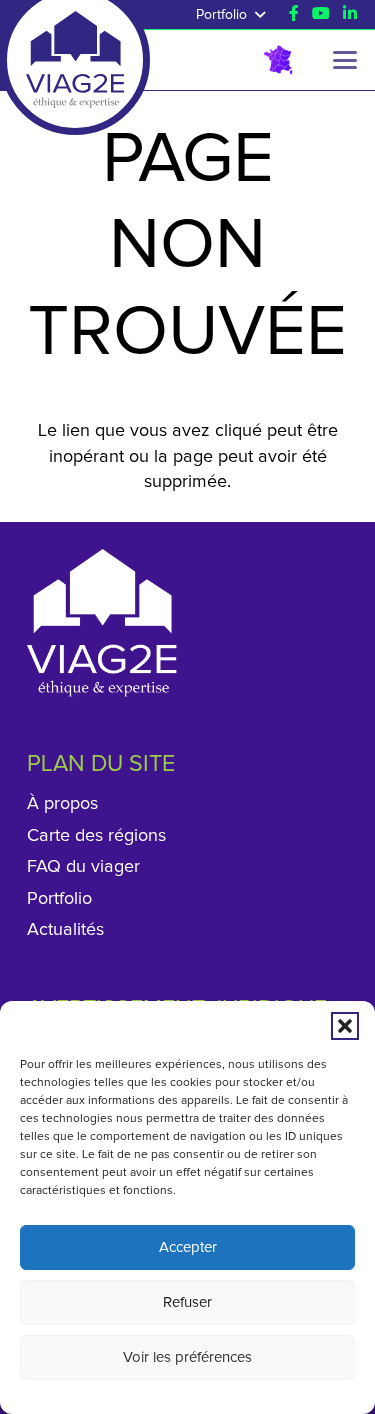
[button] (345, 1026)
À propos (62, 804)
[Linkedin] (350, 13)
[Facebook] (294, 13)
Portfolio (59, 899)
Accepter (188, 1247)
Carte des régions (96, 836)
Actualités (65, 930)
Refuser (187, 1302)
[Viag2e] (74, 41)
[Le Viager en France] (278, 60)
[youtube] (321, 13)
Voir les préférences (187, 1357)
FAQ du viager (83, 867)
